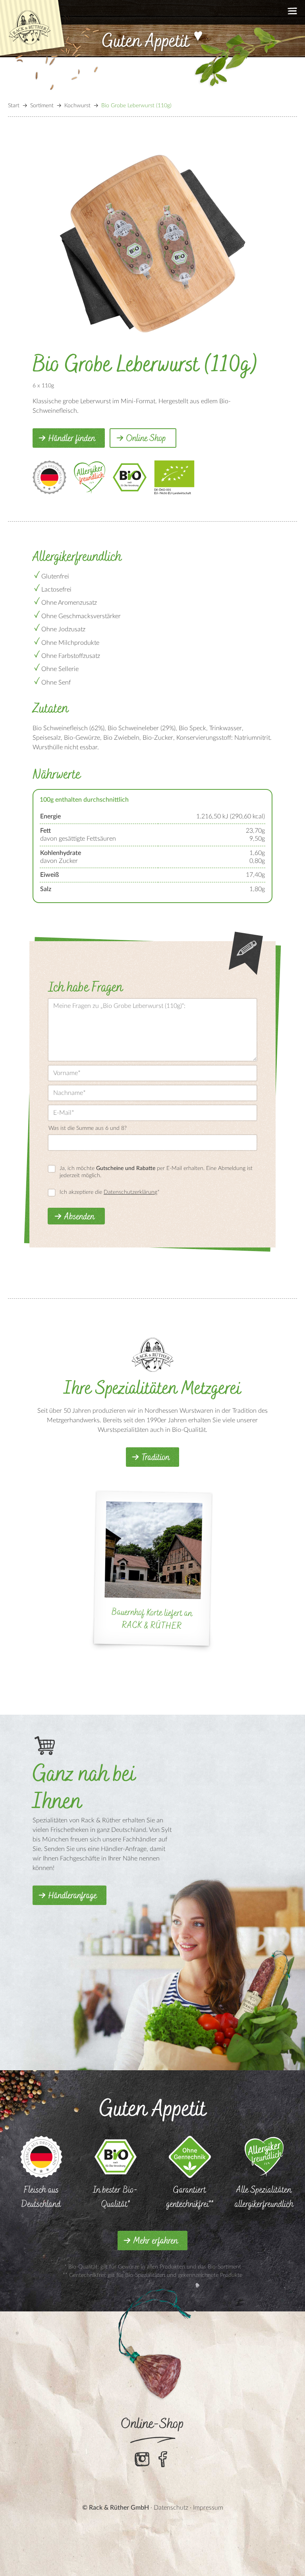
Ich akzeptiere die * (110, 1192)
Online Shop (146, 439)
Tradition (156, 1458)
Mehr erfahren (156, 2241)
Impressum (208, 2508)
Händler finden (72, 439)
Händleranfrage (73, 1896)
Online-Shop (153, 2424)
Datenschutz (171, 2508)
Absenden (79, 1217)
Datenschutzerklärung (130, 1192)
